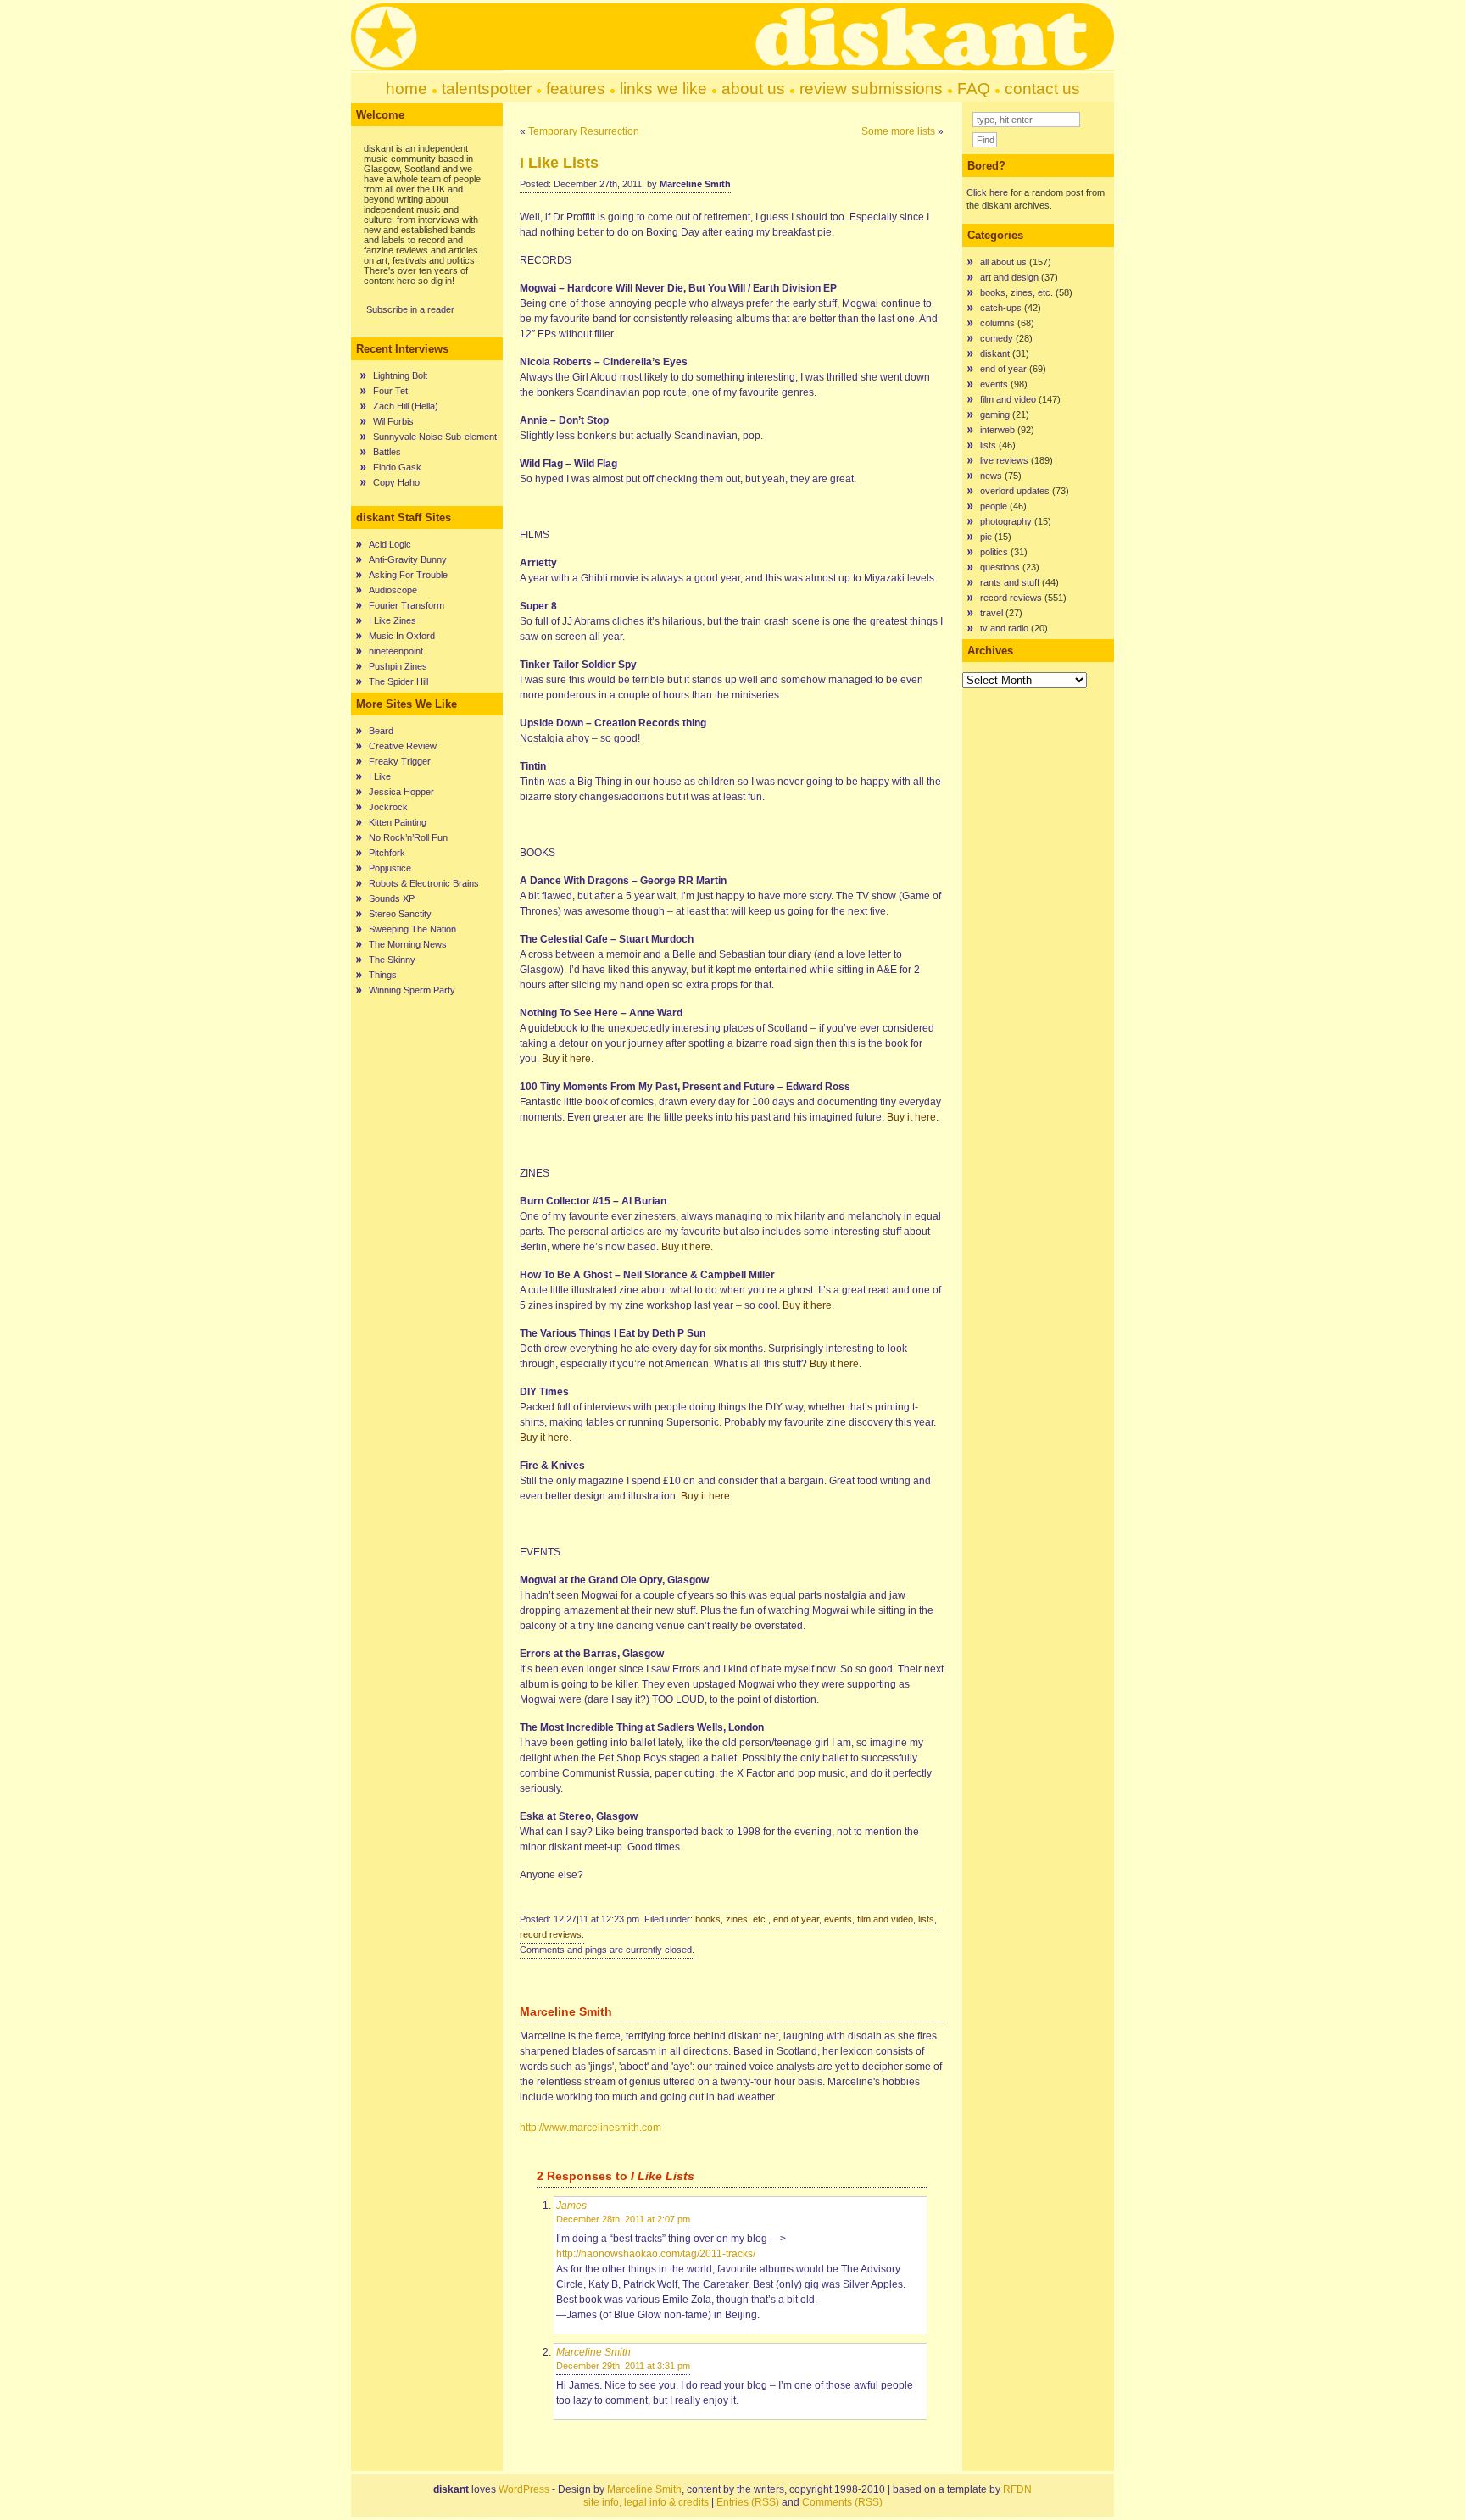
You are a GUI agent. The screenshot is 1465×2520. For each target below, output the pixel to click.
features (576, 89)
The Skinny (392, 960)
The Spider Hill (398, 681)
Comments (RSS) (842, 2502)
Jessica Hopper (401, 792)
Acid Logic (390, 544)
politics (994, 552)
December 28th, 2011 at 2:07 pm (623, 2219)
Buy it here (566, 1059)
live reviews (1004, 460)
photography (1006, 521)
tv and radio (1004, 628)
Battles (387, 452)
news (991, 476)
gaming (995, 414)
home (407, 89)
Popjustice (390, 868)
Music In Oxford (402, 636)
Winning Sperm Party (412, 990)
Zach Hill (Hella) (406, 406)
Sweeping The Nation (412, 929)
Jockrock (388, 807)
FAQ (974, 89)
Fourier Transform (407, 605)
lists (926, 1919)
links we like (663, 89)
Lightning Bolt (400, 375)
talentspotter (487, 89)
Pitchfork (387, 853)
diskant (995, 353)
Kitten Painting (398, 822)
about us (753, 89)
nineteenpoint (396, 651)
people (994, 506)
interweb (997, 430)
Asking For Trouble (408, 575)
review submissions (871, 89)
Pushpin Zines (398, 666)
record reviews (551, 1934)
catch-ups (1001, 308)
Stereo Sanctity (400, 914)
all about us (1003, 262)
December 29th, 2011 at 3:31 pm (623, 2366)
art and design (1009, 277)
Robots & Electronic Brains (424, 883)
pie (986, 537)
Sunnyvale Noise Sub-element (435, 437)
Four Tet (390, 391)
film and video (885, 1919)
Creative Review (403, 746)
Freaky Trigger (400, 761)
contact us (1042, 89)
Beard (381, 731)
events (838, 1919)
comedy (997, 338)
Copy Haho (396, 482)
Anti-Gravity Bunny (408, 559)
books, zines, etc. (732, 1919)
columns (997, 323)
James (571, 2206)
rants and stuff (1010, 582)
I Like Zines (393, 620)
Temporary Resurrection (584, 131)
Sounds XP (392, 898)
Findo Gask (397, 467)
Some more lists (898, 131)
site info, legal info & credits (646, 2502)
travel (992, 613)
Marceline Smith (593, 2352)
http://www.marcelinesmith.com (590, 2128)
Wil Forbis (393, 421)
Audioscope (393, 590)
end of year (796, 1919)
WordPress (524, 2489)
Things (383, 975)
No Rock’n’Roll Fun (408, 837)
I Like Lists (559, 163)
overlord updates (1015, 491)
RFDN (1017, 2489)
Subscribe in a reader (410, 309)
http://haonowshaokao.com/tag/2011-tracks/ (656, 2254)
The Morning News (408, 944)
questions (1000, 567)
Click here (987, 192)
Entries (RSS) (748, 2502)
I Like (380, 776)
